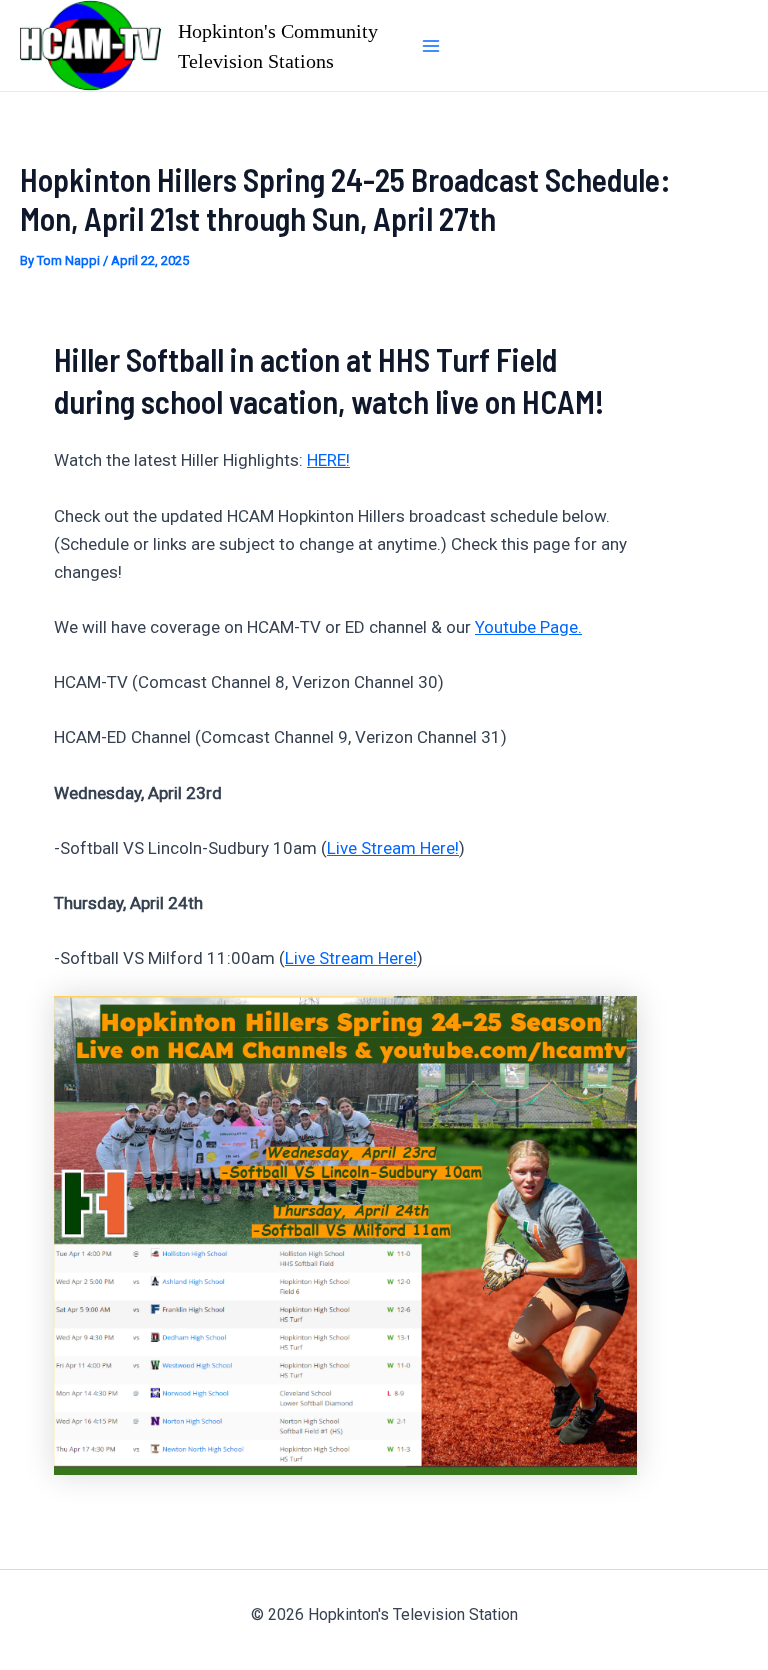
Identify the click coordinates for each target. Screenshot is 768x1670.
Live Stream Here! (393, 848)
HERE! (328, 460)
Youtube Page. (528, 627)
